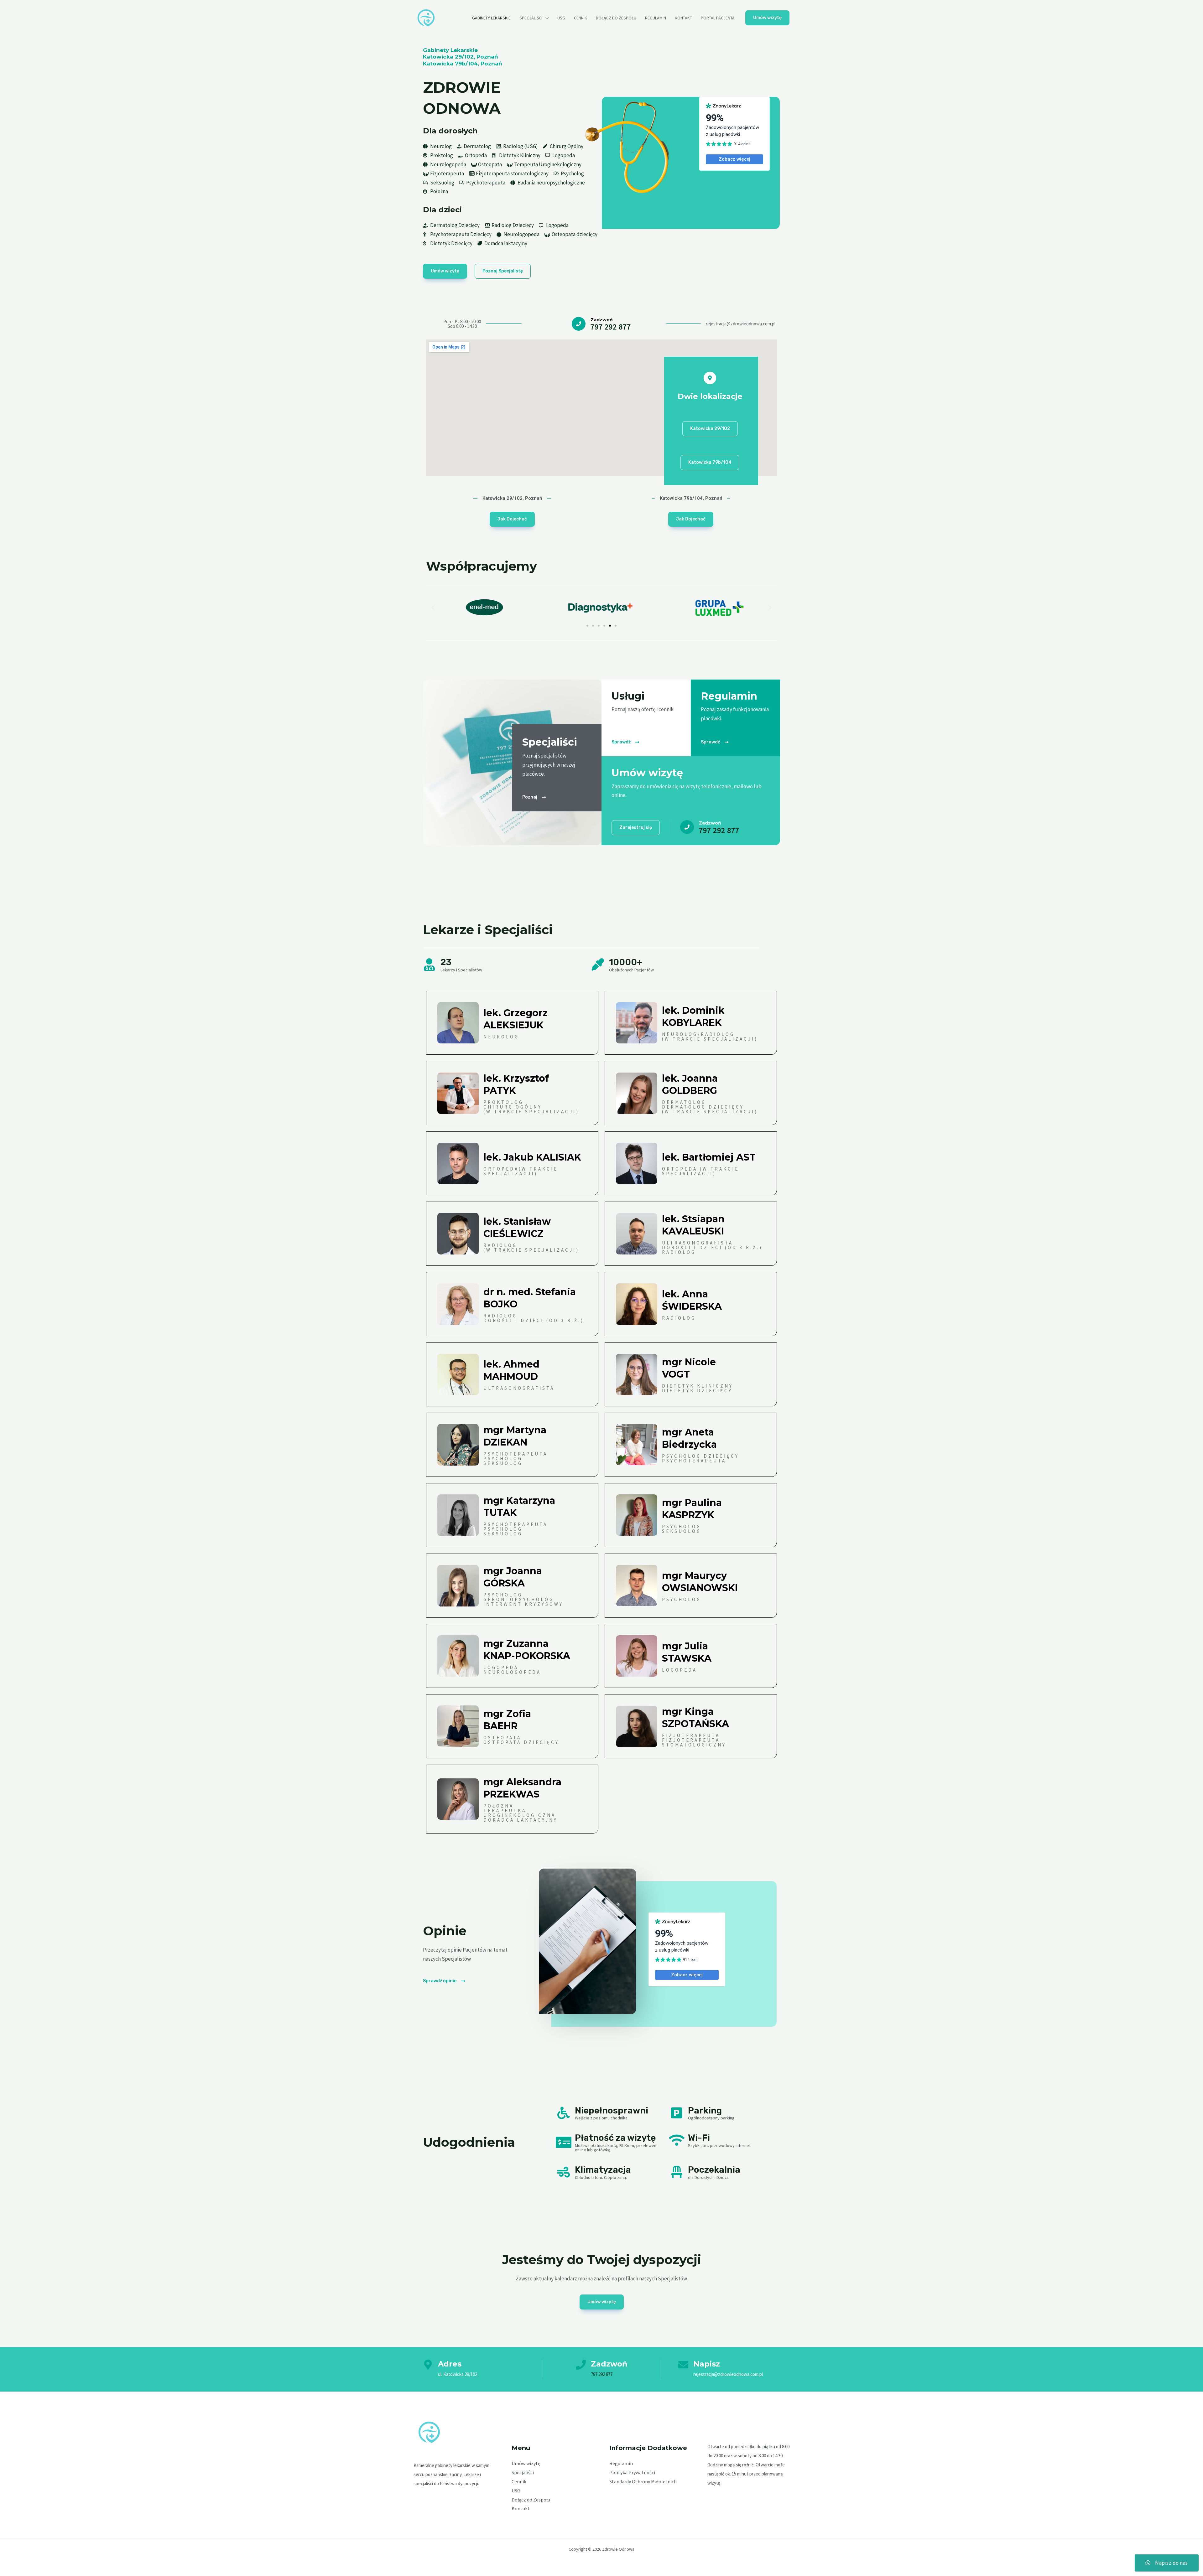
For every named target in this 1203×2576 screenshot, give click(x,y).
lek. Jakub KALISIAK (532, 1157)
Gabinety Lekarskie (491, 18)
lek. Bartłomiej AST (709, 1157)
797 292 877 (611, 327)
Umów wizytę (526, 2463)
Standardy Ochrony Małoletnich (643, 2481)
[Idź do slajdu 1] (587, 626)
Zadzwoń (602, 320)
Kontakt (683, 18)
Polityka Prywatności (632, 2472)
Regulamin (656, 18)
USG (561, 18)
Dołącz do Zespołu (616, 18)
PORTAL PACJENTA (718, 18)
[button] (767, 18)
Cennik (581, 18)
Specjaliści (531, 18)
